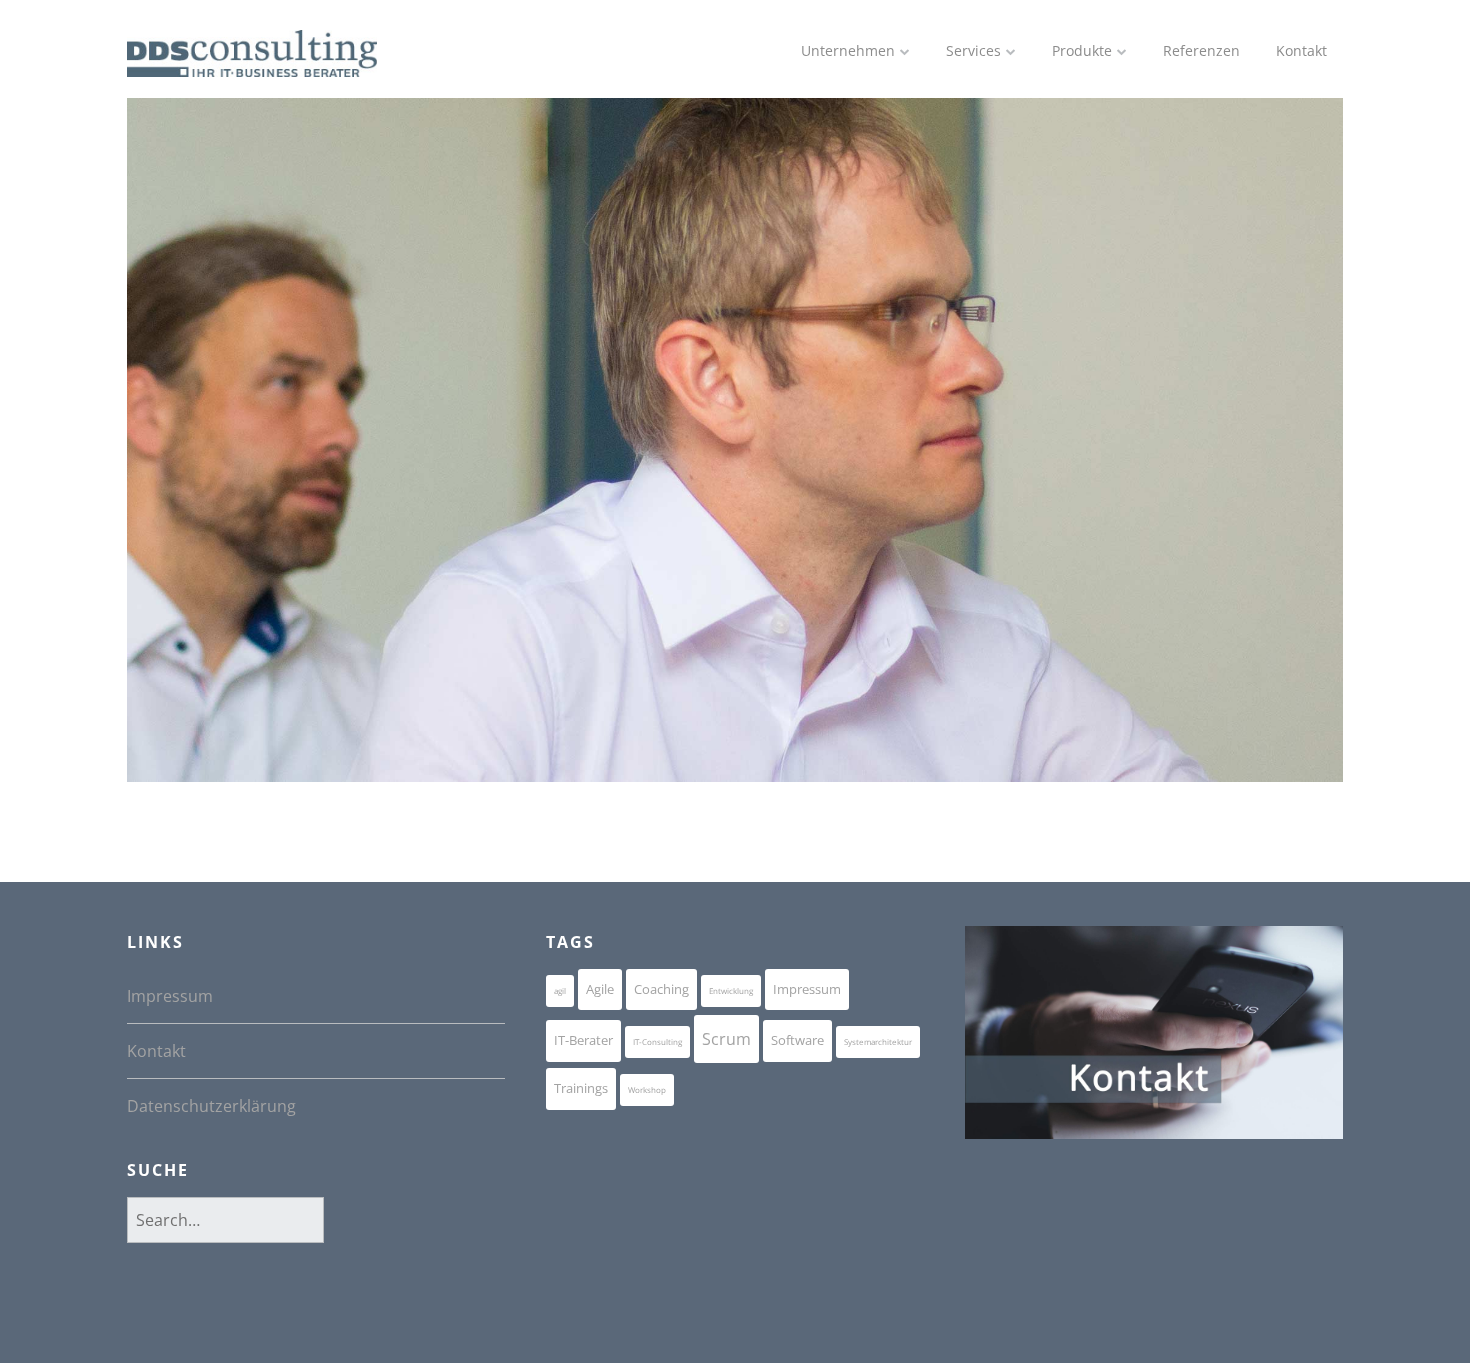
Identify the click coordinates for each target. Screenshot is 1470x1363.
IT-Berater (583, 1040)
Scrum (726, 1039)
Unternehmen (848, 50)
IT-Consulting (657, 1041)
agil (560, 990)
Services (973, 50)
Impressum (170, 996)
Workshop (647, 1089)
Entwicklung (731, 990)
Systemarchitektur (878, 1041)
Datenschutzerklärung (211, 1106)
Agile (600, 989)
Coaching (661, 989)
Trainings (581, 1088)
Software (797, 1040)
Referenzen (1201, 50)
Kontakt (1301, 50)
